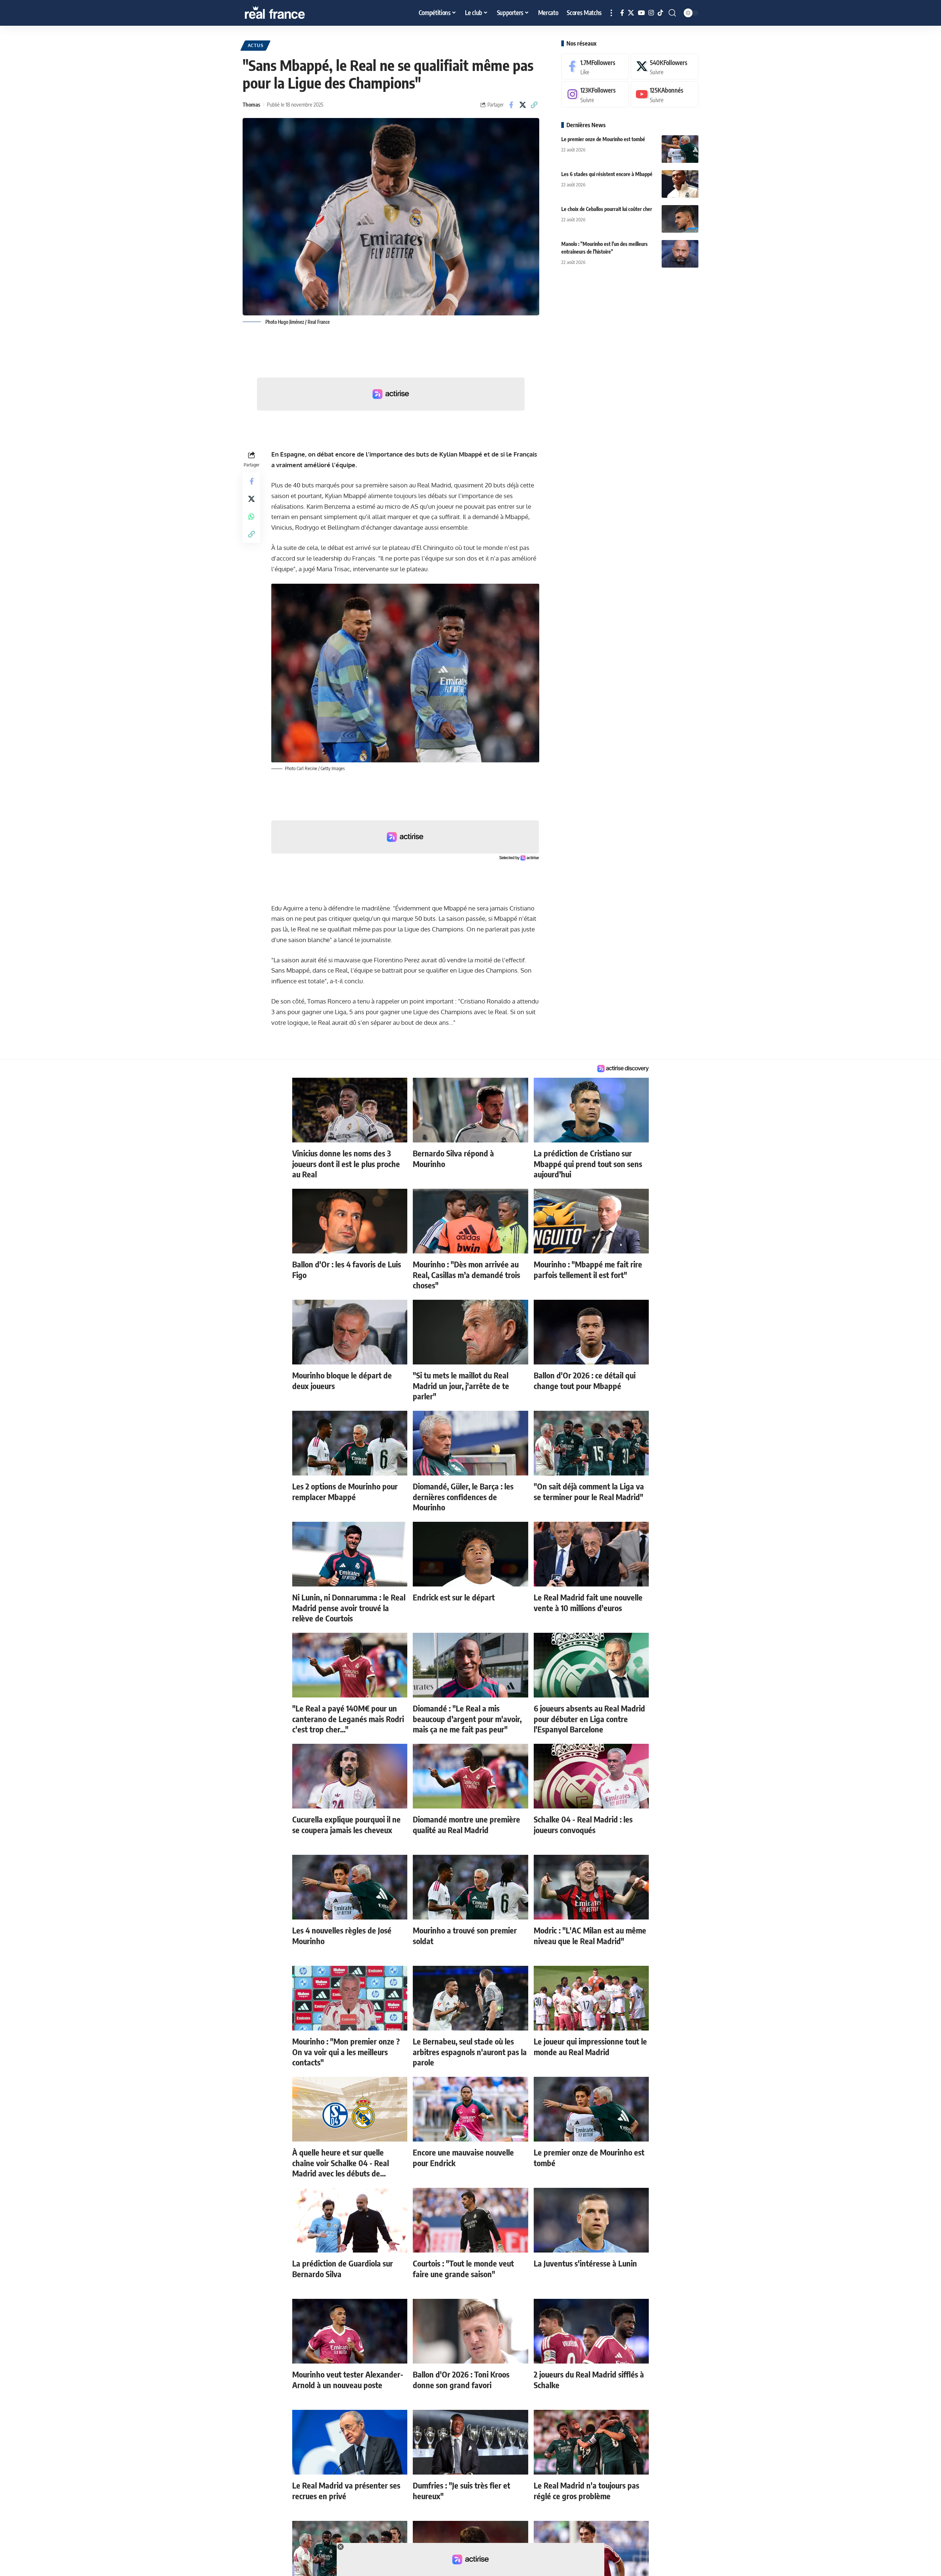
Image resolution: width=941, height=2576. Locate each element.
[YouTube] (641, 13)
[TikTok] (660, 13)
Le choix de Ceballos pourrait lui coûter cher (607, 209)
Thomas (251, 104)
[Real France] (290, 13)
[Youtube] (665, 95)
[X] (631, 13)
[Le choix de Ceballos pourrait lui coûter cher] (680, 219)
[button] (611, 13)
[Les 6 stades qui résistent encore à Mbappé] (680, 184)
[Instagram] (651, 13)
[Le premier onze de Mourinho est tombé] (680, 149)
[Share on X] (523, 105)
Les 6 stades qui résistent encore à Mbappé (607, 174)
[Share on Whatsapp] (251, 516)
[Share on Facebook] (511, 105)
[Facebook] (622, 13)
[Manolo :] (680, 254)
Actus (256, 45)
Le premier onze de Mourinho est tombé (603, 139)
